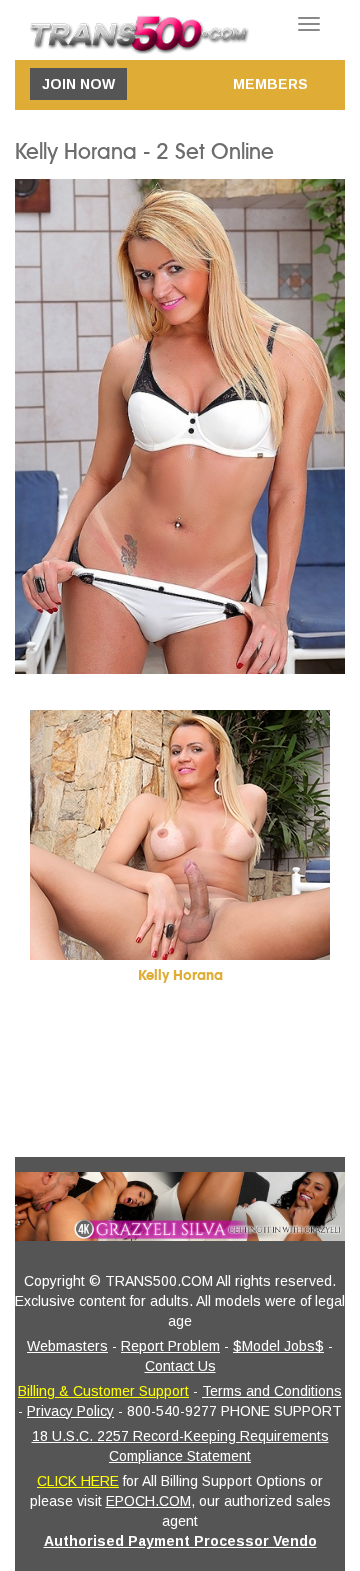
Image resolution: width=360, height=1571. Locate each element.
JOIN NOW (78, 84)
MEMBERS (270, 84)
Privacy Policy (70, 1411)
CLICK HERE (78, 1481)
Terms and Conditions (272, 1391)
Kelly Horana (180, 975)
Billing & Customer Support (103, 1391)
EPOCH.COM (148, 1501)
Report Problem (170, 1346)
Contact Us (180, 1366)
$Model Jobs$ (278, 1346)
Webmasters (67, 1346)
